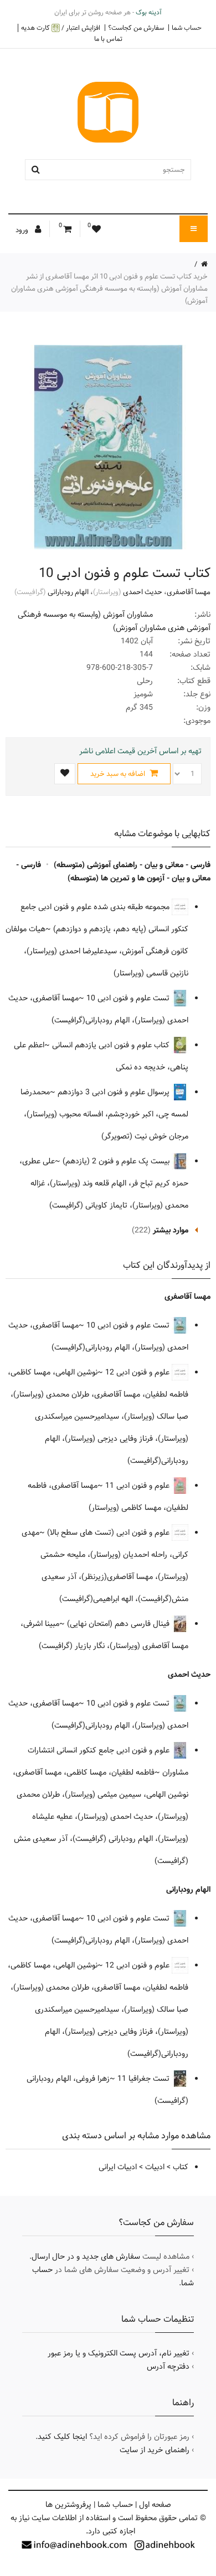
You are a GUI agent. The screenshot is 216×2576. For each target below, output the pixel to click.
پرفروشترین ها (68, 2505)
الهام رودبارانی (68, 592)
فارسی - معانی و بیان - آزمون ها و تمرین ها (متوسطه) (113, 872)
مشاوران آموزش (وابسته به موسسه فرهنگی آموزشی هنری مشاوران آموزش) (114, 621)
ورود (23, 230)
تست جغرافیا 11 (145, 2079)
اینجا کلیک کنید (62, 2437)
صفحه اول (155, 2505)
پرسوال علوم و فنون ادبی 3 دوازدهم (115, 1092)
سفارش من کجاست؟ (136, 28)
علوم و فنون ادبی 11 (138, 1486)
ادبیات (155, 2167)
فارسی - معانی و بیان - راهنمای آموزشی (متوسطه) (132, 865)
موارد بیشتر (171, 1230)
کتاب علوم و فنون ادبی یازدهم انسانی (112, 1045)
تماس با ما (108, 39)
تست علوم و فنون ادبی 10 (129, 998)
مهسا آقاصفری (189, 592)
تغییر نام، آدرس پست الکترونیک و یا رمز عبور (119, 2353)
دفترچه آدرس (168, 2367)
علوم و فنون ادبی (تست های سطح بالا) (109, 1533)
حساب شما (187, 28)
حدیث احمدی (143, 592)
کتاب (181, 2167)
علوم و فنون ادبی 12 (138, 1372)
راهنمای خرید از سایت (155, 2450)
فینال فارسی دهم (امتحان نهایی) (119, 1624)
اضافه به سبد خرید (119, 774)
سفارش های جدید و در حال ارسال (86, 2257)
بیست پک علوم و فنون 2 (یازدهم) (117, 1161)
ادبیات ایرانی (118, 2167)
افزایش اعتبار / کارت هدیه (61, 28)
